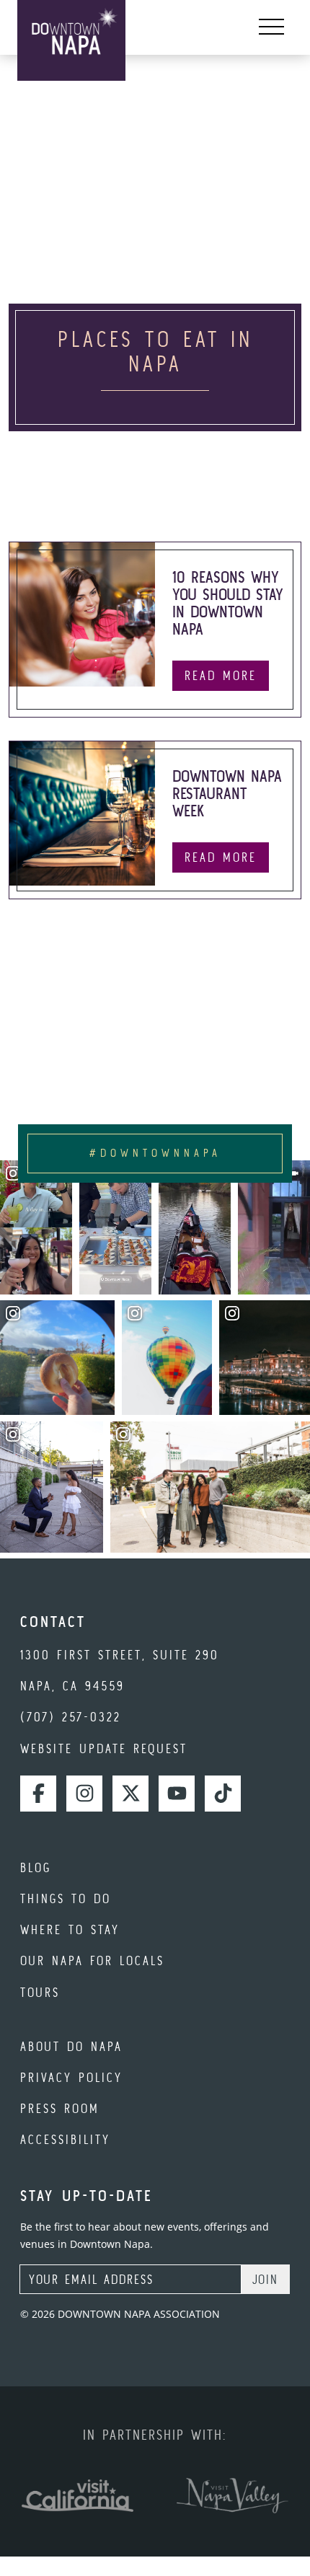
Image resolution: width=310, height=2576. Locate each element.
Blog (36, 1867)
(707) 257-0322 (71, 1717)
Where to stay (70, 1929)
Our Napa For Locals (92, 1960)
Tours (40, 1992)
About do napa (71, 2046)
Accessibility (65, 2139)
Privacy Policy (71, 2077)
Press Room (60, 2108)
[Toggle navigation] (271, 27)
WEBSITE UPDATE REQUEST (104, 1748)
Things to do (66, 1898)
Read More (221, 675)
